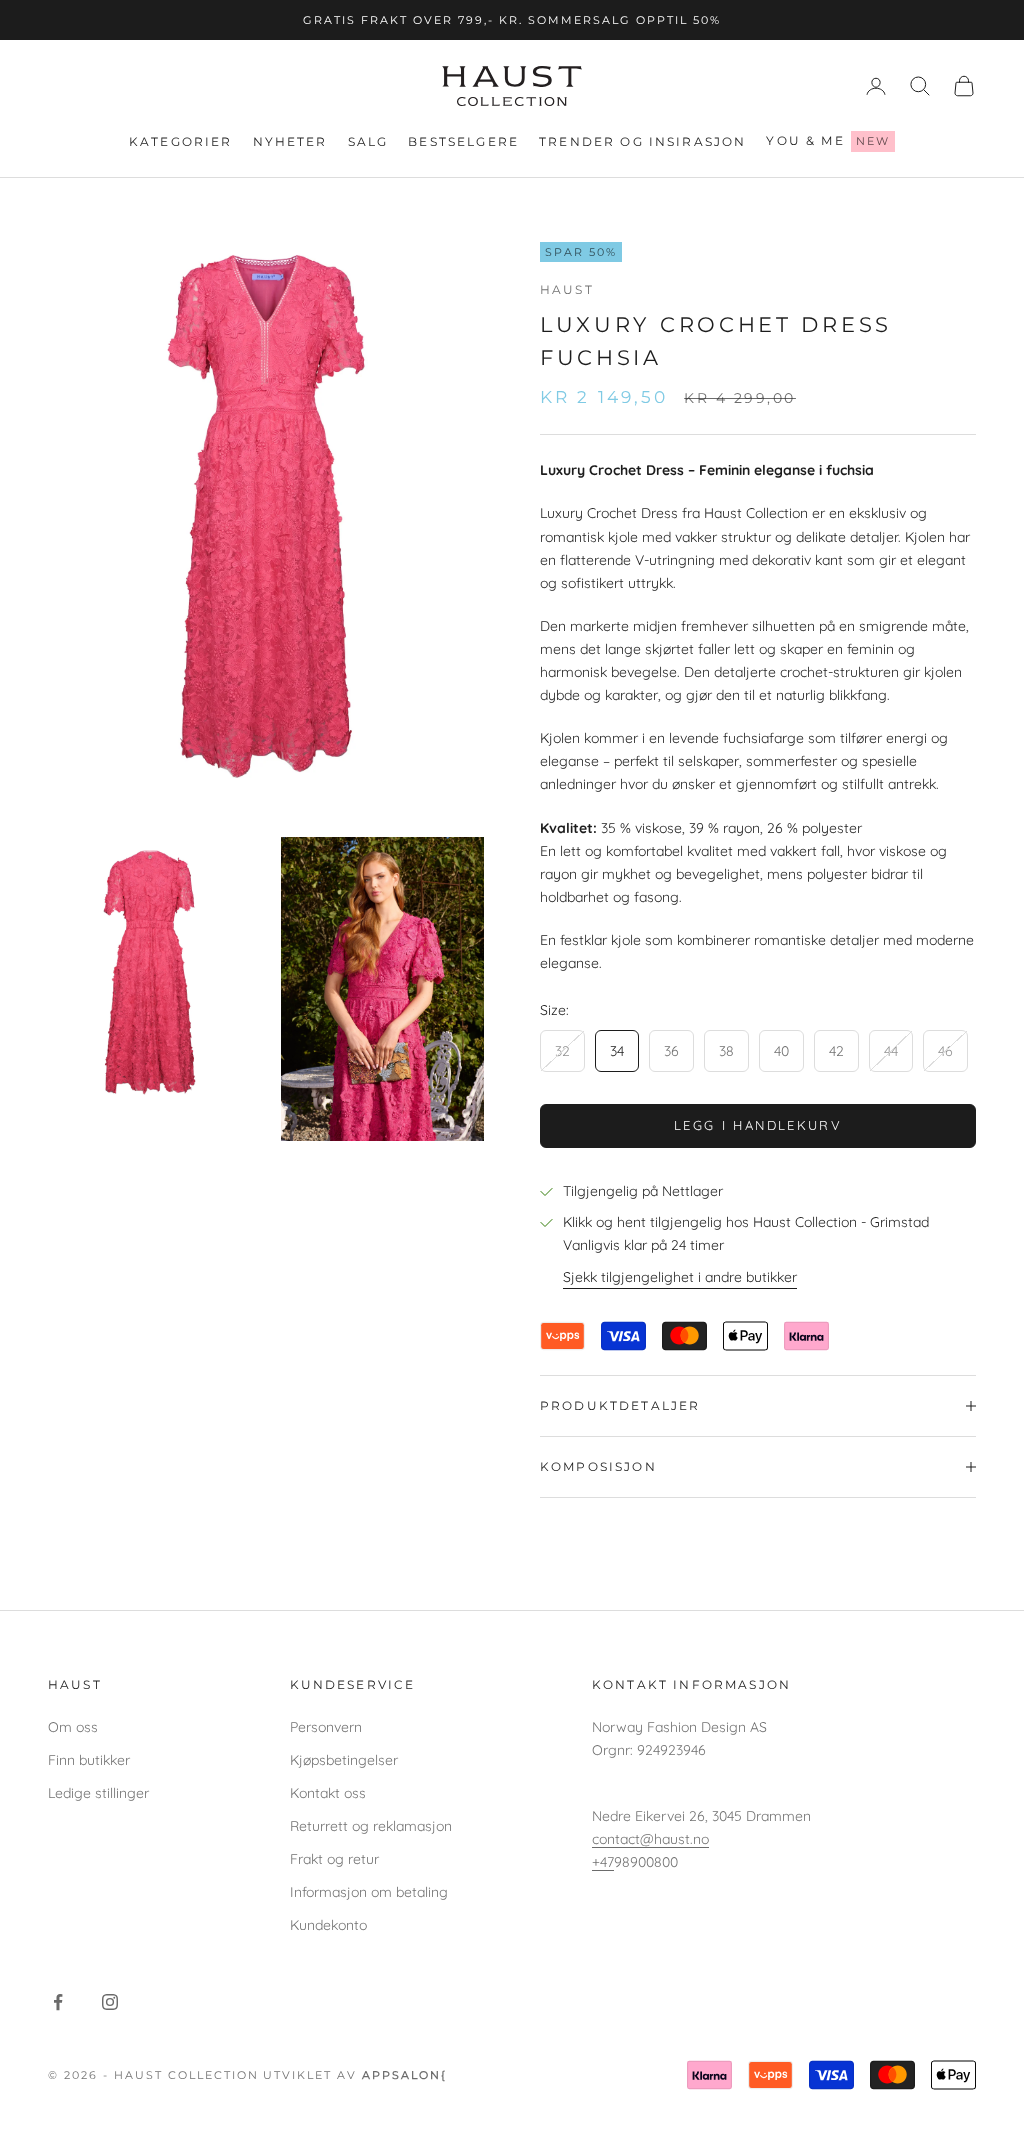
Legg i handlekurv (758, 1125)
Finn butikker (89, 1760)
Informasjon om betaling (369, 1892)
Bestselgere (463, 141)
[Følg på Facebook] (58, 2002)
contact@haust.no (650, 1839)
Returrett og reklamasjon (371, 1826)
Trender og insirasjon (642, 141)
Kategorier (181, 141)
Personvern (326, 1727)
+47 (603, 1862)
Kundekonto (328, 1925)
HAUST (567, 289)
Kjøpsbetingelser (344, 1760)
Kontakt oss (328, 1793)
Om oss (73, 1727)
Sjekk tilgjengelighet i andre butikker (680, 1277)
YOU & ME (828, 140)
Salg (368, 141)
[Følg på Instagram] (110, 2002)
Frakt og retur (334, 1859)
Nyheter (290, 141)
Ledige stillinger (98, 1793)
